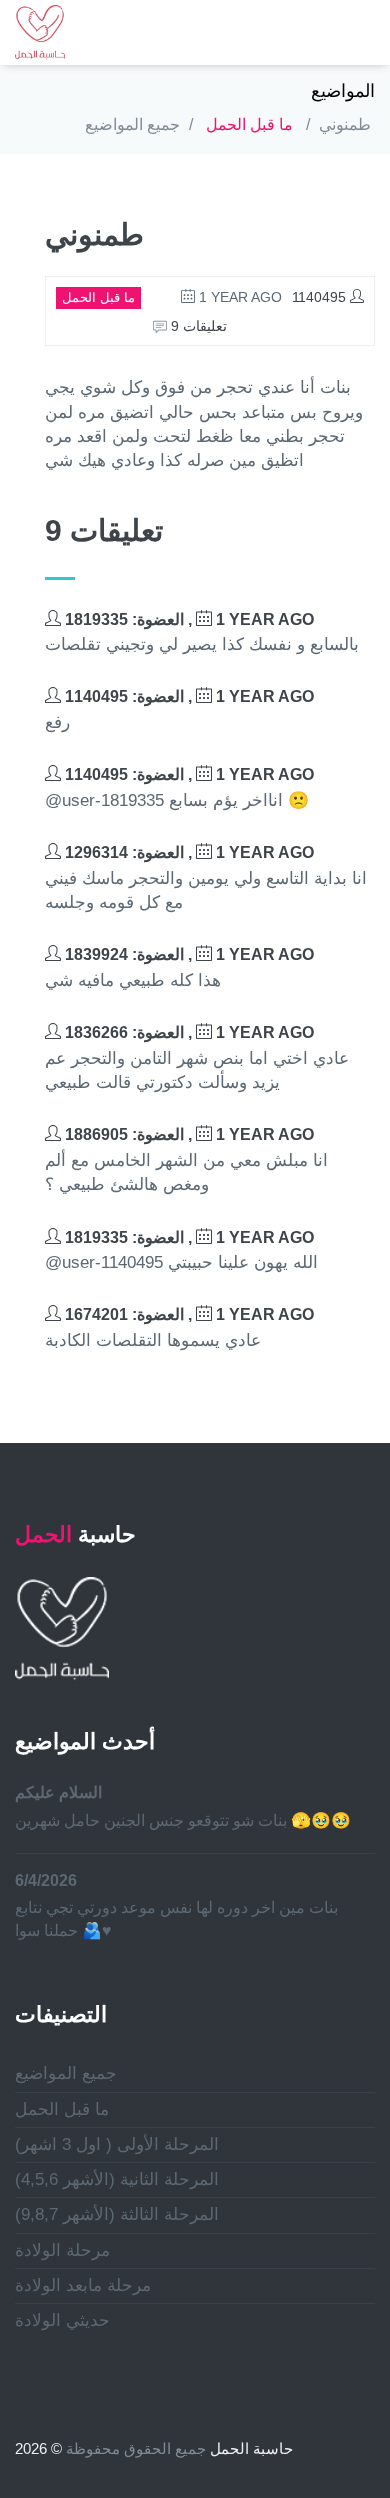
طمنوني (345, 124)
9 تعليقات (197, 326)
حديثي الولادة (62, 2320)
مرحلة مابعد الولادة (83, 2285)
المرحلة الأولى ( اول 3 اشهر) (117, 2144)
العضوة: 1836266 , (187, 1032)
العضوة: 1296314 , (187, 852)
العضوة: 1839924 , (187, 954)
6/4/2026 (46, 1880)
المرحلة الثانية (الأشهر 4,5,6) (117, 2179)
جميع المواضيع (132, 124)
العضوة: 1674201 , (187, 1314)
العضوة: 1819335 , (187, 619)
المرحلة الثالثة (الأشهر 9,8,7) (117, 2214)
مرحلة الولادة (62, 2250)
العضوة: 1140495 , (187, 696)
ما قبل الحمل (249, 124)
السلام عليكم (58, 1792)
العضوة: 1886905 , (187, 1134)
